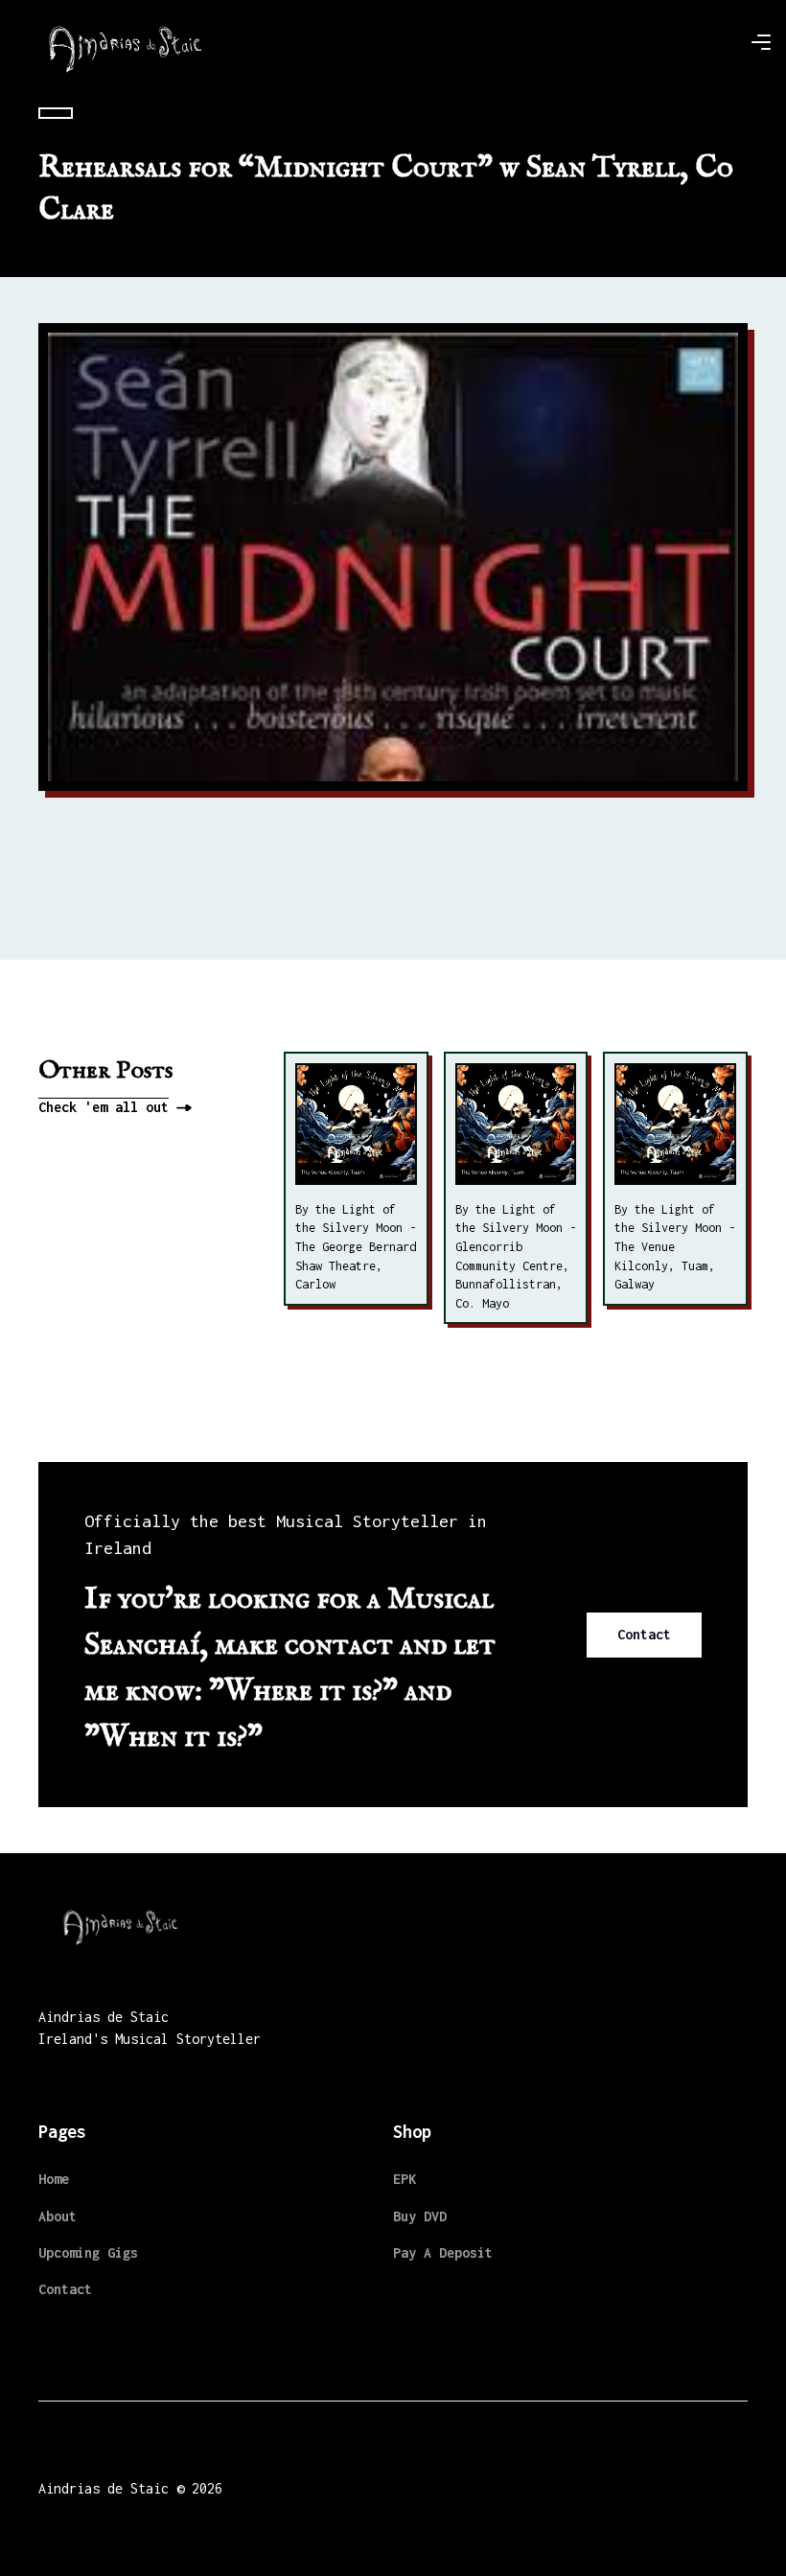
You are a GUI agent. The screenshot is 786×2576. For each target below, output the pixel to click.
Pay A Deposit (443, 2252)
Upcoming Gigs (88, 2252)
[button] (761, 42)
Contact (644, 1634)
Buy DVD (420, 2216)
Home (54, 2179)
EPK (405, 2179)
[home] (126, 42)
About (58, 2216)
